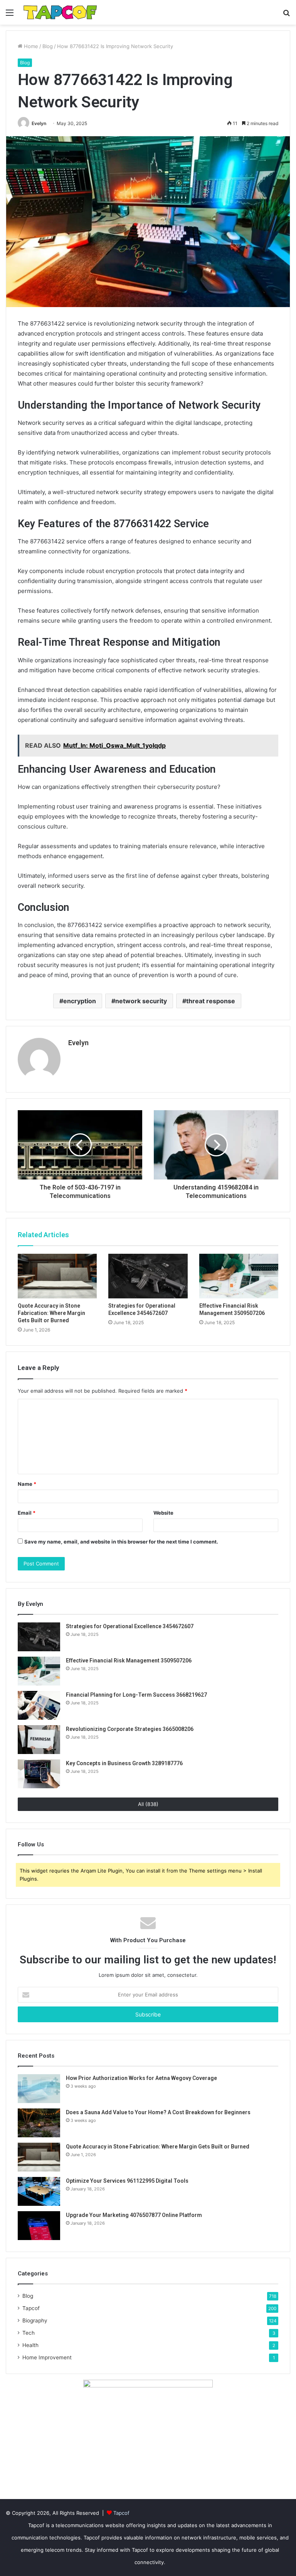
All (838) (148, 1804)
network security (141, 1001)
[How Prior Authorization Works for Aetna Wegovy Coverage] (39, 2089)
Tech (29, 2333)
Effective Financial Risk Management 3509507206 (129, 1661)
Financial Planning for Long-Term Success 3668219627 (136, 1695)
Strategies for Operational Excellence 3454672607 (130, 1626)
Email (27, 1513)
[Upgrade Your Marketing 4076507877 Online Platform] (39, 2226)
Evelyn (39, 123)
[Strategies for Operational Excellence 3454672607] (148, 1276)
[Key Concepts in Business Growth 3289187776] (39, 1774)
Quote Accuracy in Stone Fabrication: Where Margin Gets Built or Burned (51, 1313)
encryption (80, 1001)
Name (27, 1484)
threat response (211, 1001)
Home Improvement (47, 2357)
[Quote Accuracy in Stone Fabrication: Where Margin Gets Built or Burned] (57, 1276)
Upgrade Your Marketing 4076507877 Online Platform (134, 2215)
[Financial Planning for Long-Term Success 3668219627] (39, 1705)
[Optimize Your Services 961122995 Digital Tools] (39, 2191)
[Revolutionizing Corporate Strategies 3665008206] (39, 1740)
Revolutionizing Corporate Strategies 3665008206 (130, 1729)
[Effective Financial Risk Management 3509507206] (239, 1276)
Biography (35, 2320)
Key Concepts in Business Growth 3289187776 (124, 1763)
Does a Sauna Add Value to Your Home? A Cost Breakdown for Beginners (158, 2112)
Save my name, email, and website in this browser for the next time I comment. (121, 1542)
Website (163, 1513)
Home (30, 46)
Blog (48, 46)
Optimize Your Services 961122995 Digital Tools (127, 2181)
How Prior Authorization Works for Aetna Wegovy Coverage (141, 2078)
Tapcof (31, 2308)
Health (30, 2345)
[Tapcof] (60, 12)
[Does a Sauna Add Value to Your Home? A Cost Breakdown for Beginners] (39, 2123)
